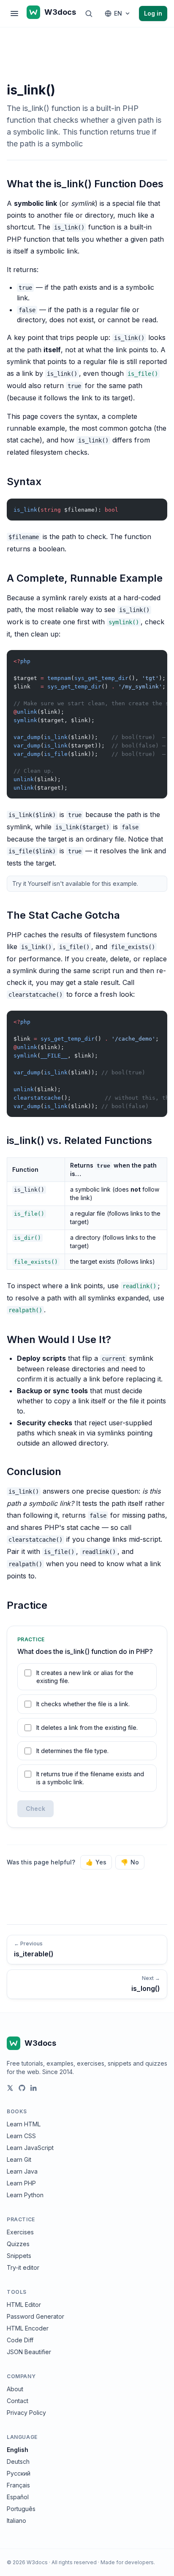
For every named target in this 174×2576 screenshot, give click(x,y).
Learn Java (22, 2171)
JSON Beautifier (29, 2352)
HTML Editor (24, 2305)
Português (21, 2509)
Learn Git (19, 2159)
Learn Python (25, 2195)
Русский (19, 2473)
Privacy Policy (26, 2413)
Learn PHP (21, 2183)
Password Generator (35, 2316)
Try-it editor (23, 2267)
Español (18, 2497)
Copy (154, 507)
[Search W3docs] (89, 13)
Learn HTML (24, 2124)
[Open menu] (14, 13)
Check (35, 1809)
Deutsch (18, 2461)
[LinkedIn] (34, 2088)
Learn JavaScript (30, 2148)
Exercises (20, 2232)
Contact (18, 2401)
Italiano (16, 2521)
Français (18, 2485)
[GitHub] (22, 2088)
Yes (96, 1862)
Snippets (19, 2256)
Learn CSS (21, 2136)
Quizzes (18, 2244)
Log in (153, 13)
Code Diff (20, 2340)
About (15, 2389)
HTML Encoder (28, 2328)
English (18, 2450)
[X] (10, 2088)
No (130, 1862)
